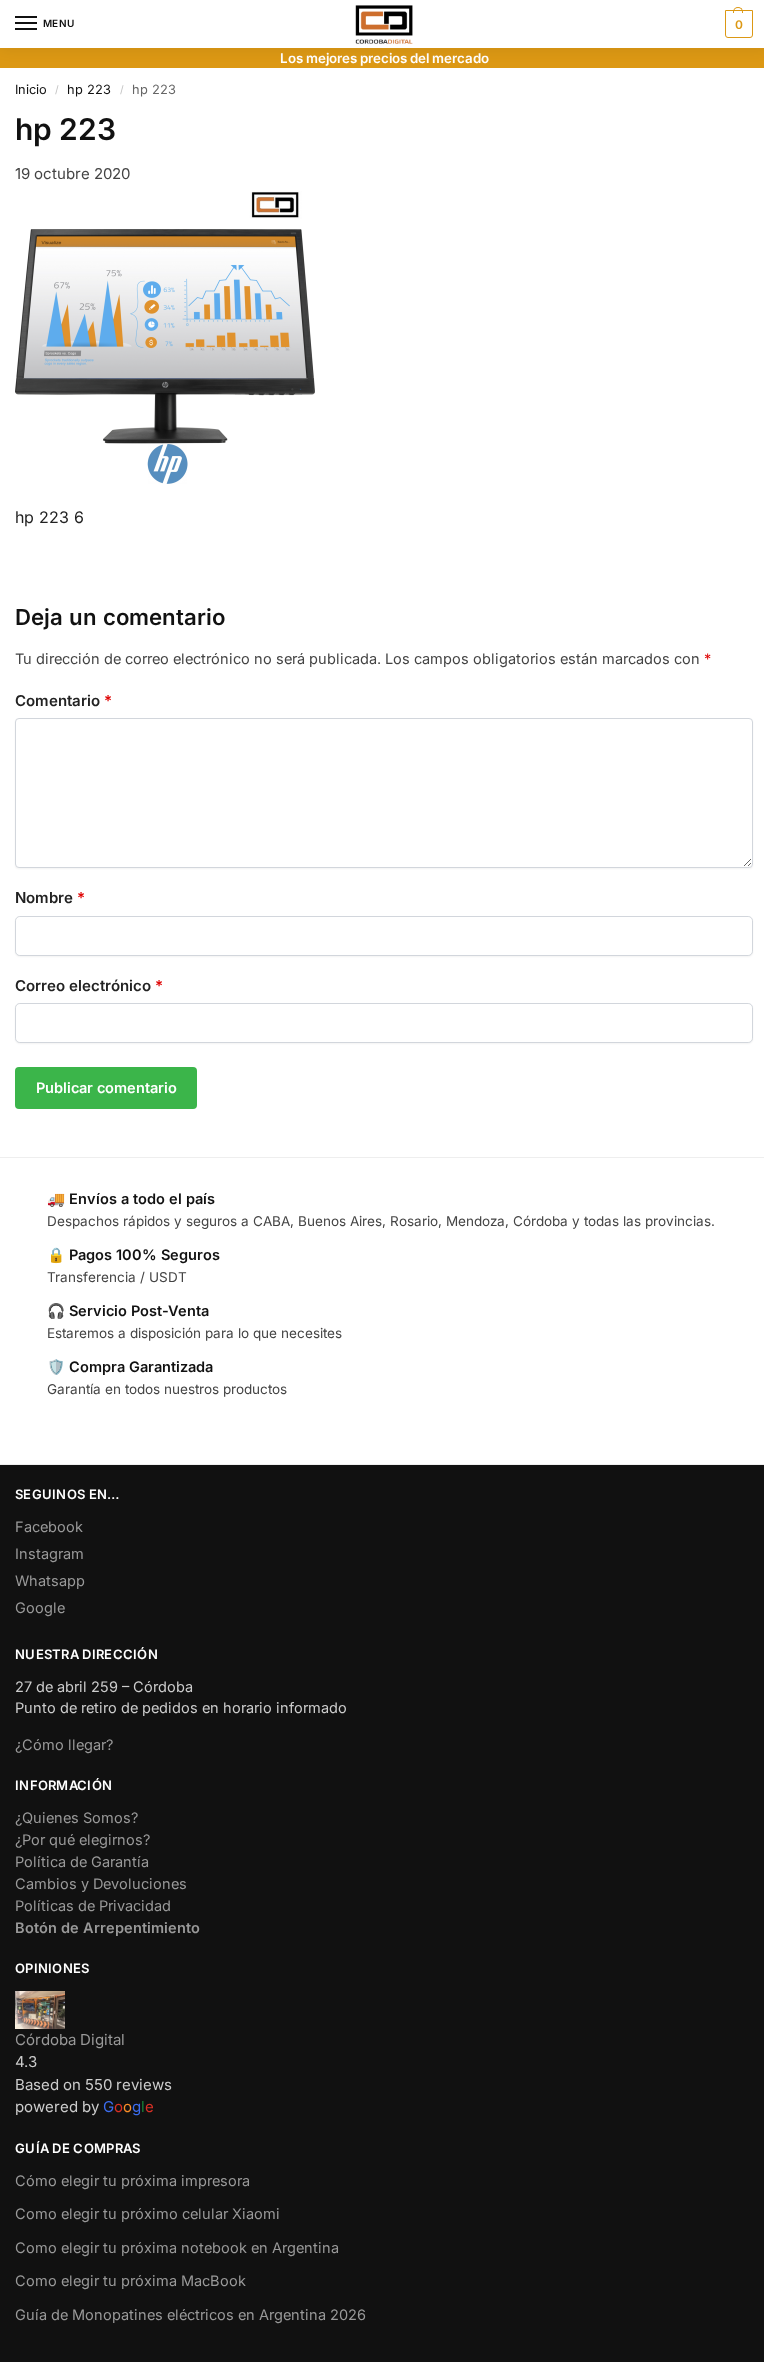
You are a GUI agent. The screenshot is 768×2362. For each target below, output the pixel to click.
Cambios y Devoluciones (101, 1884)
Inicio (31, 89)
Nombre (50, 897)
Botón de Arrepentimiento (107, 1928)
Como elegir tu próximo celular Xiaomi (147, 2214)
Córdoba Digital (70, 2039)
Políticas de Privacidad (93, 1906)
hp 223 (89, 89)
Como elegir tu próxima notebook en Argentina (177, 2248)
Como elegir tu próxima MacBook (130, 2281)
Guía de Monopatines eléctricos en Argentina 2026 (190, 2315)
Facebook (49, 1527)
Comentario (63, 700)
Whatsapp (50, 1581)
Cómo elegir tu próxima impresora (132, 2181)
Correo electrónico (89, 985)
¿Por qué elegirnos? (82, 1840)
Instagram (49, 1554)
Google (40, 1608)
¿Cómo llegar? (64, 1745)
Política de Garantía (82, 1862)
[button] (736, 24)
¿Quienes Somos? (76, 1818)
